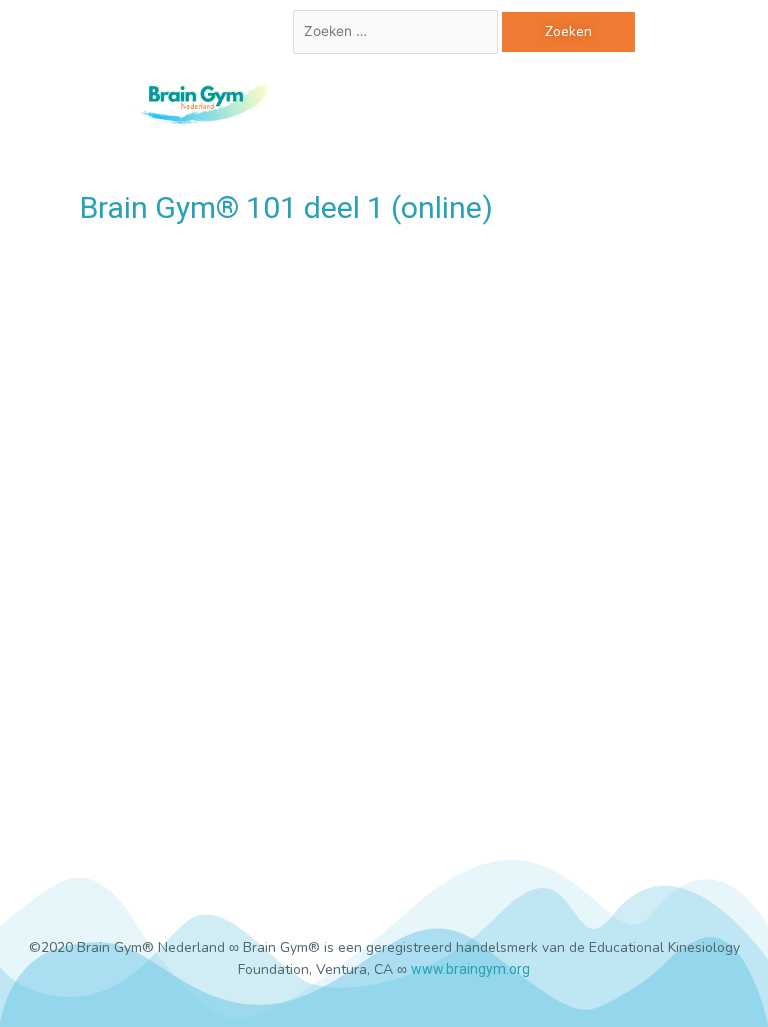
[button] (464, 100)
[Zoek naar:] (397, 31)
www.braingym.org (470, 969)
